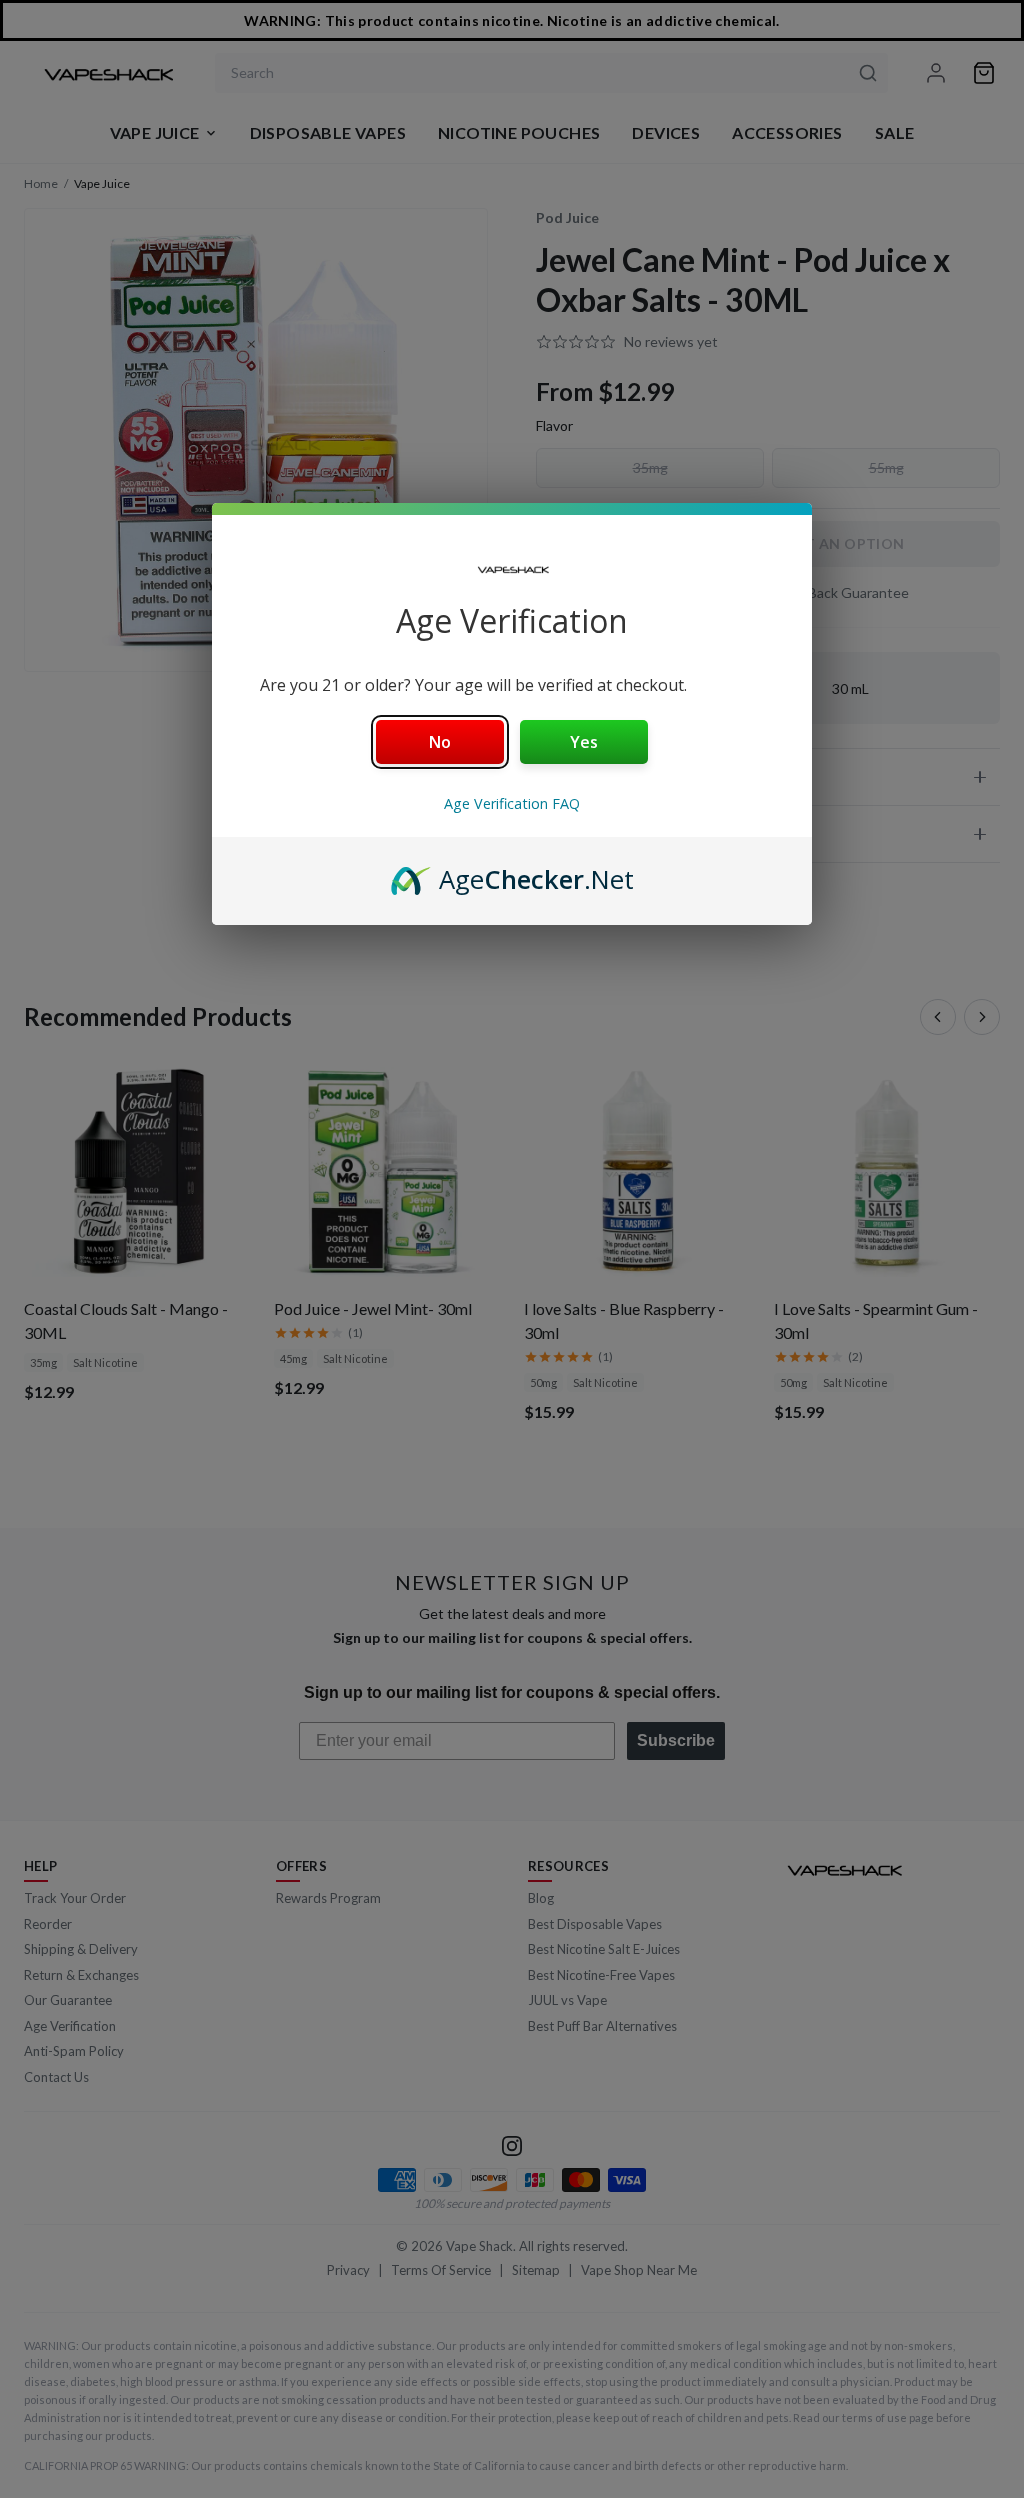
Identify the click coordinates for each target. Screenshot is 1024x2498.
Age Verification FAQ (512, 803)
